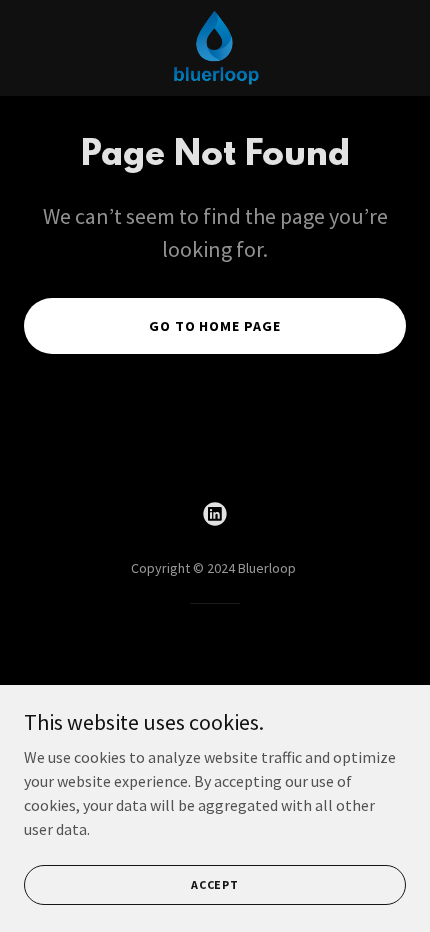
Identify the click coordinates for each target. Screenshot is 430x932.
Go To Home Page (215, 326)
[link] (215, 48)
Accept (215, 884)
